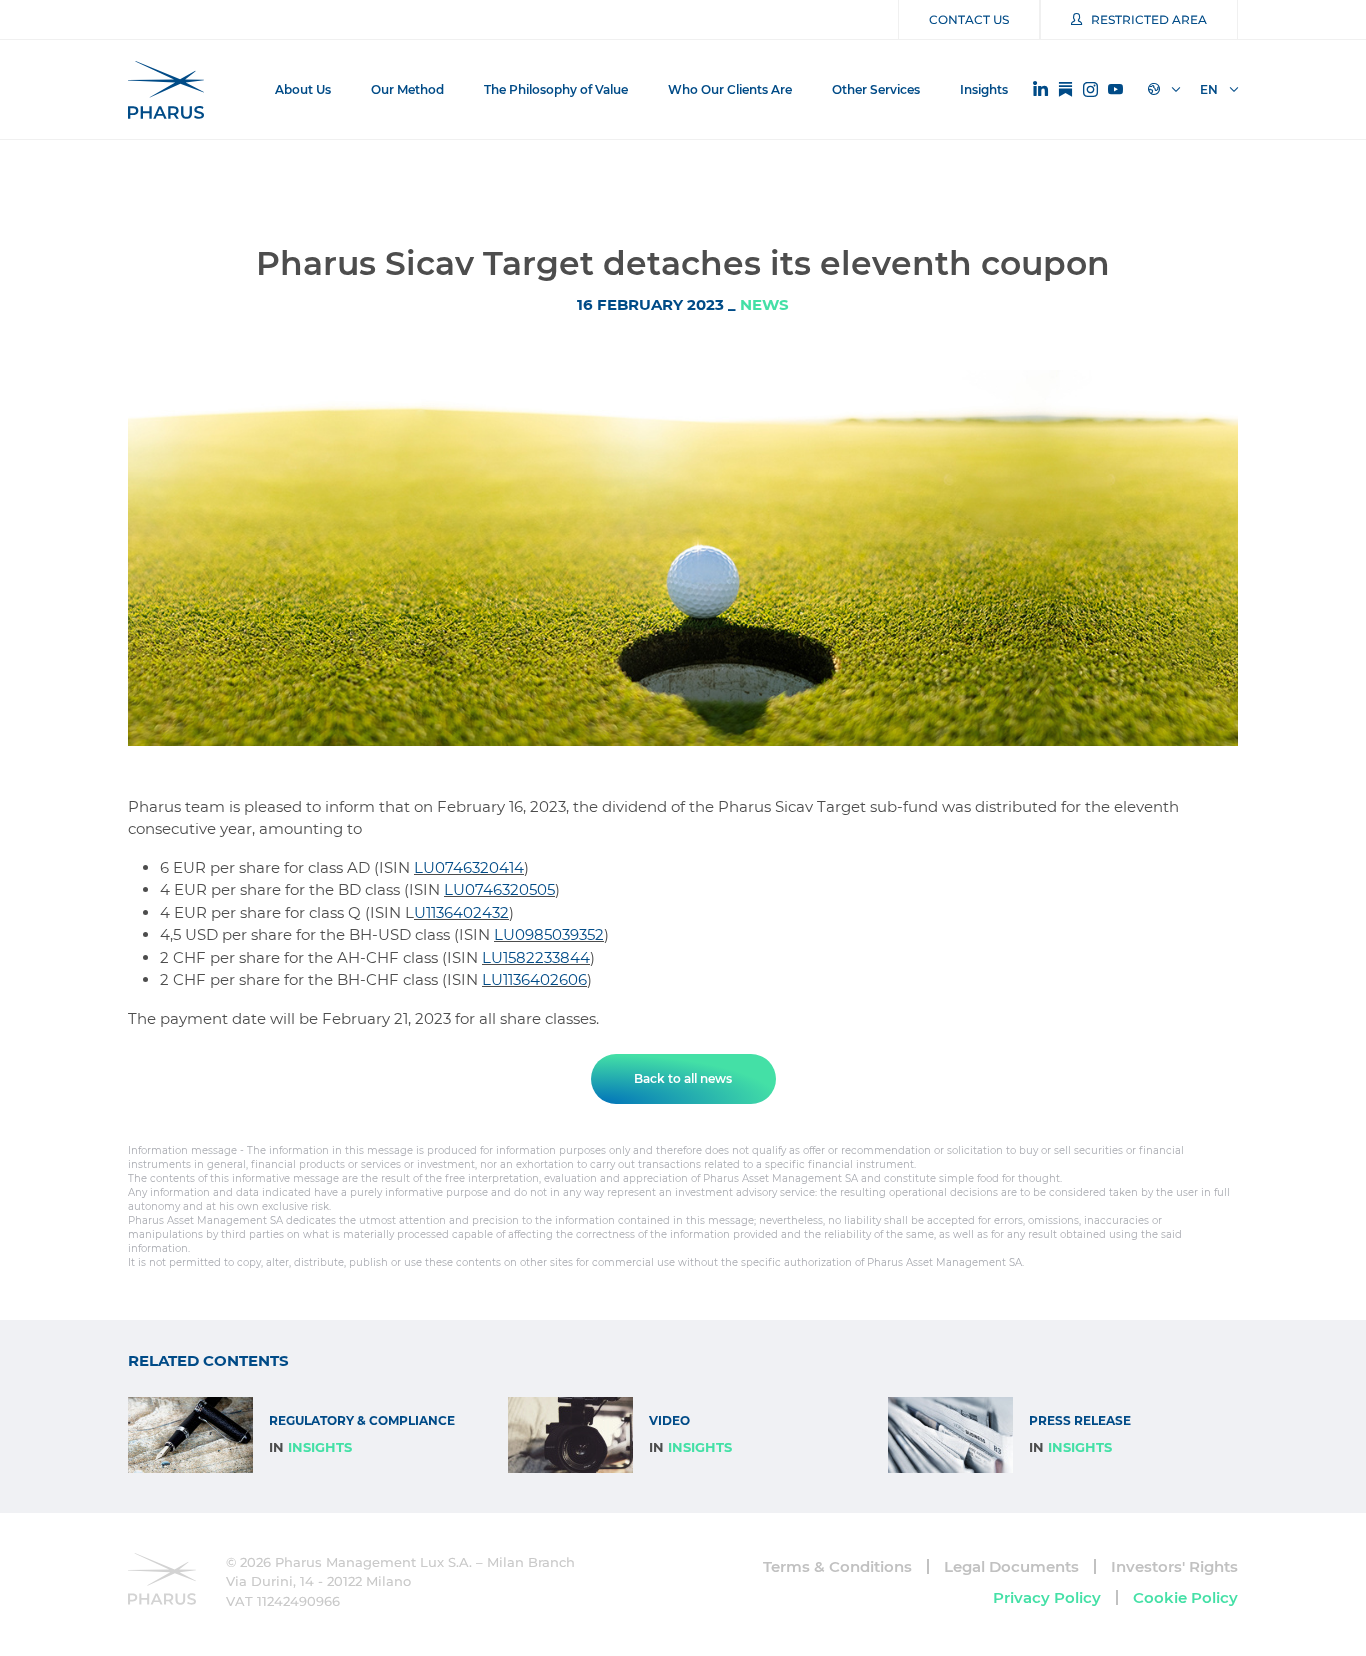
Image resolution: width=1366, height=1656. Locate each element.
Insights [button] (984, 89)
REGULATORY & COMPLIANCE (362, 1420)
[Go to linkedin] (1040, 89)
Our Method (407, 89)
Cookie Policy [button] (1185, 1597)
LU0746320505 (499, 889)
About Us (303, 89)
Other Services (876, 89)
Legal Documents (1011, 1566)
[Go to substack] (1065, 90)
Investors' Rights (1174, 1566)
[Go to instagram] (1090, 90)
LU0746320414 (469, 867)
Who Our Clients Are (730, 89)
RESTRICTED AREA (1149, 19)
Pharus (166, 90)
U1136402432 (461, 912)
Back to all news (683, 1078)
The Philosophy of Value (556, 89)
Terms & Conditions (837, 1566)
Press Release (1080, 1420)
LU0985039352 (549, 934)
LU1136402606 (534, 979)
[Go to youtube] (1115, 90)
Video (669, 1420)
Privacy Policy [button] (1047, 1597)
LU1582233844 (536, 957)
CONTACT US (969, 19)
